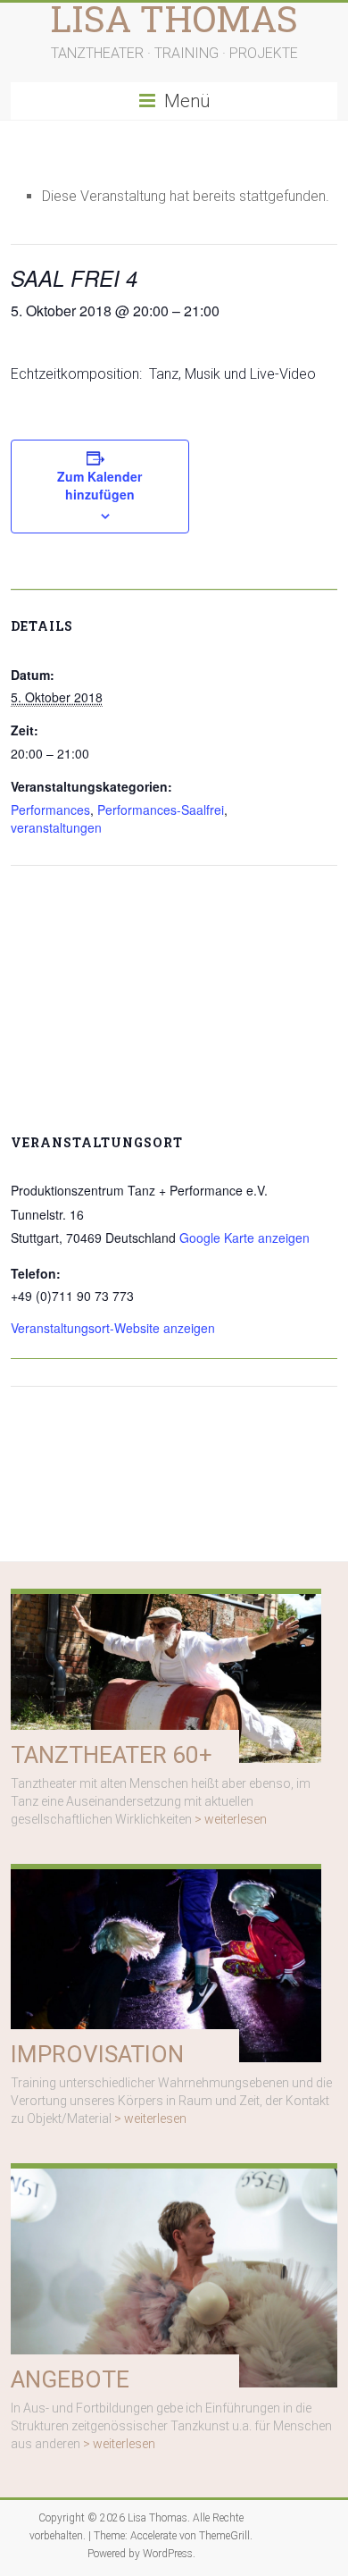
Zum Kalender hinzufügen (99, 485)
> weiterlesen (231, 1819)
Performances (50, 810)
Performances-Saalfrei (161, 810)
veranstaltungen (56, 827)
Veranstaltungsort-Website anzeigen (113, 1328)
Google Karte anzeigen (244, 1238)
